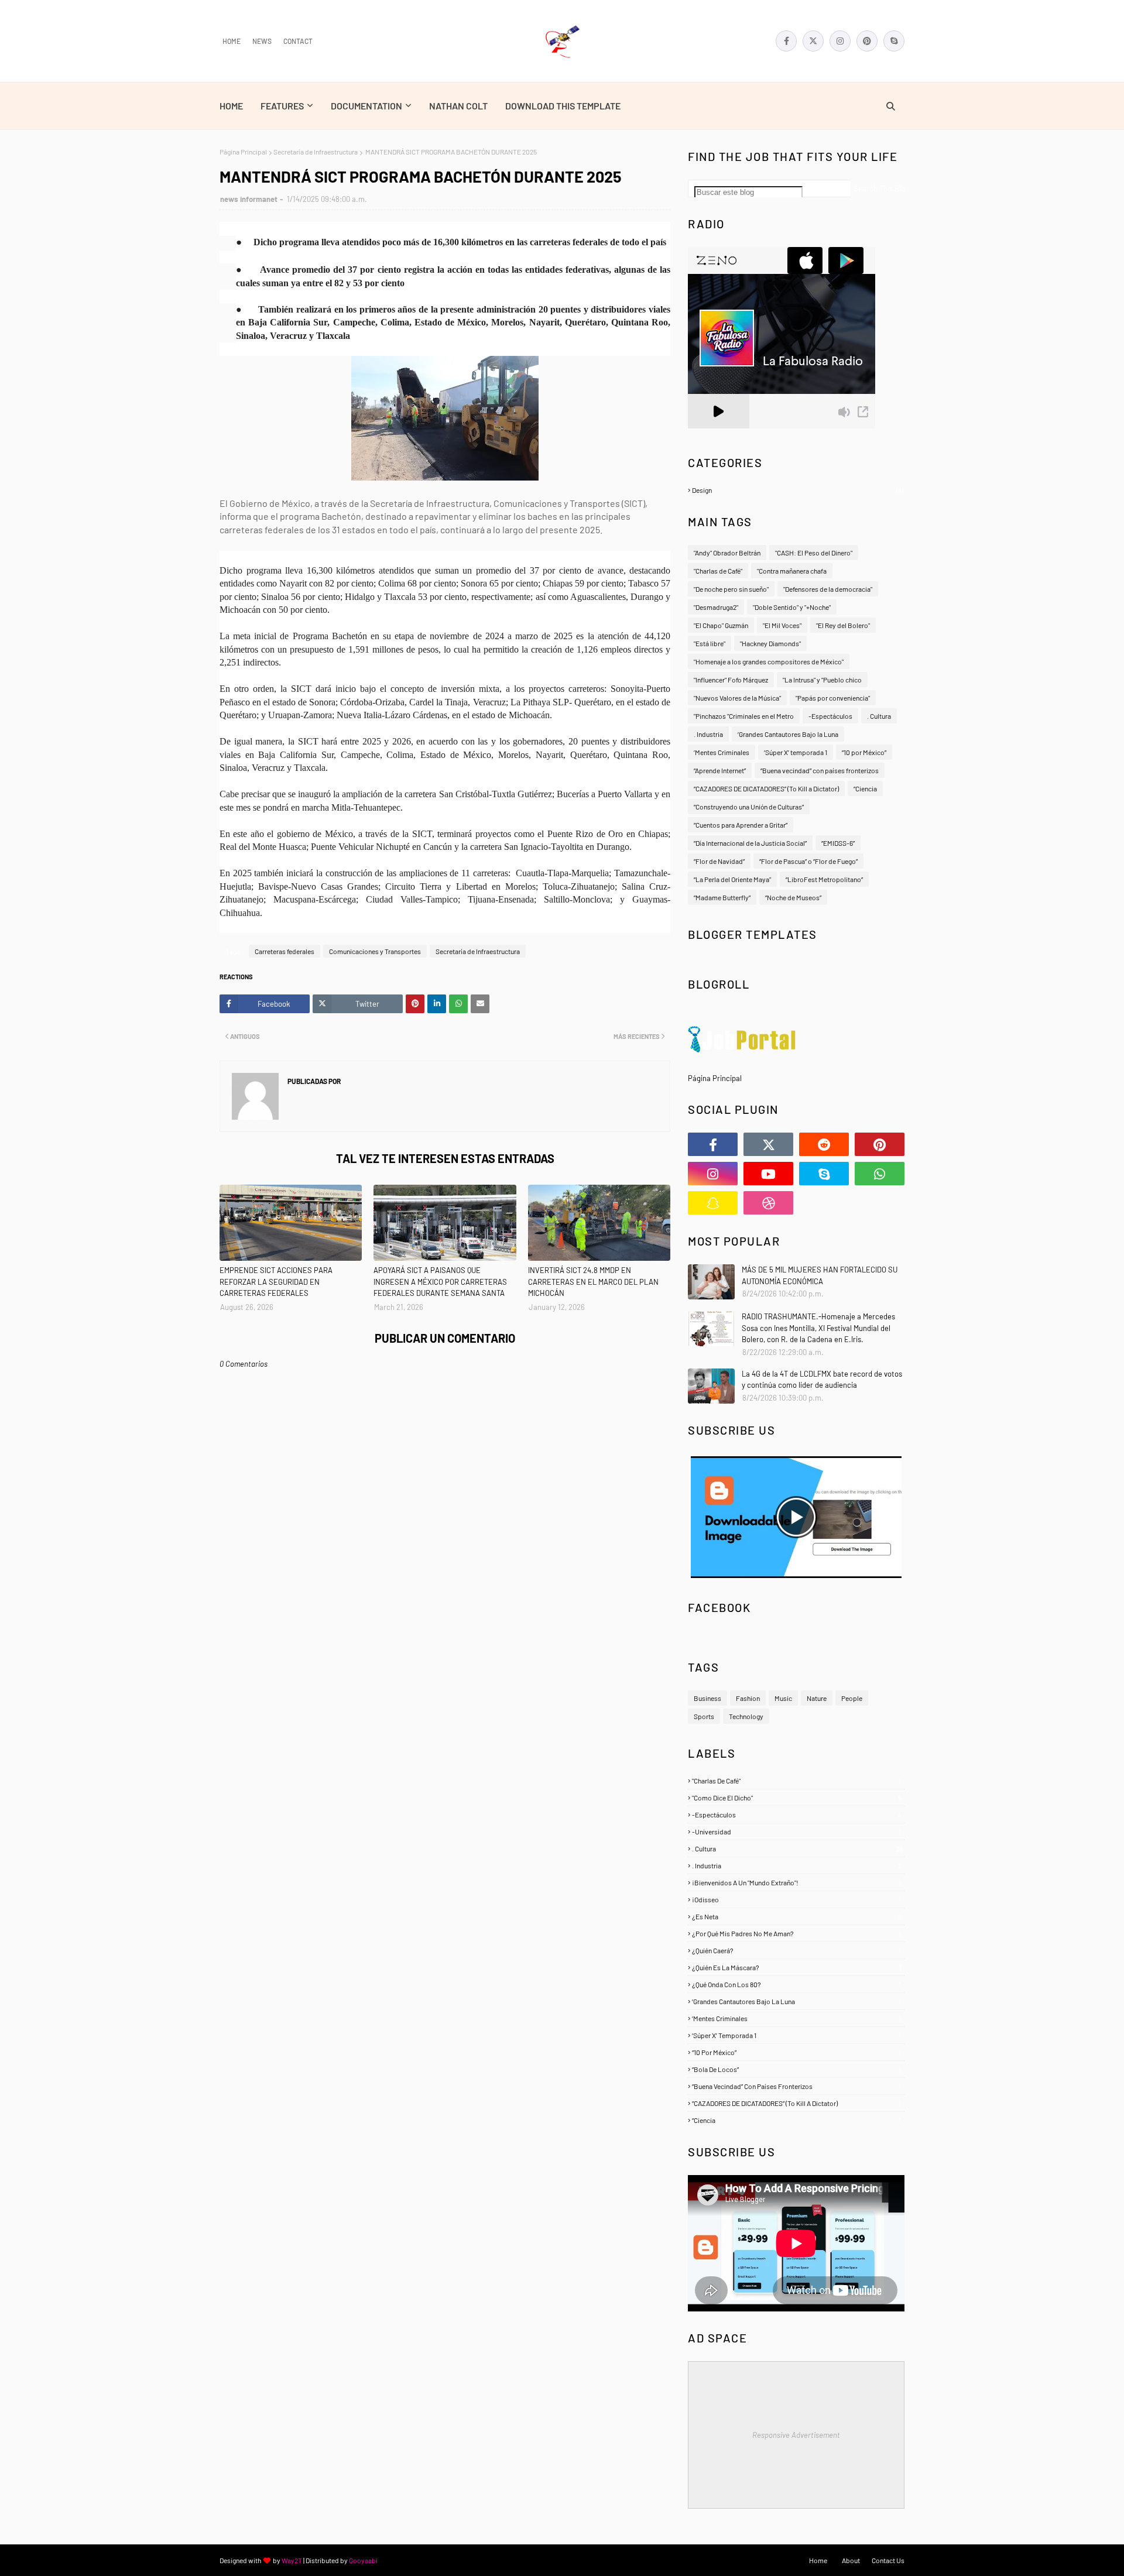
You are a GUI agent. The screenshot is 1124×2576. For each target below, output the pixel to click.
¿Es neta (797, 1916)
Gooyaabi (363, 2560)
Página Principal (243, 152)
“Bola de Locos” (796, 2069)
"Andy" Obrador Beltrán (727, 553)
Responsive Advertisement (796, 2435)
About (851, 2560)
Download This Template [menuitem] (563, 106)
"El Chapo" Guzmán (721, 625)
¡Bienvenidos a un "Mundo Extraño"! (796, 1882)
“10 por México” (864, 752)
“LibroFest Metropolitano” (824, 879)
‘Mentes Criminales (722, 752)
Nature (817, 1698)
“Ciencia (865, 788)
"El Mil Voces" (782, 625)
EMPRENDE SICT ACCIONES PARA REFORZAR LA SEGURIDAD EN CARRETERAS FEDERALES (276, 1282)
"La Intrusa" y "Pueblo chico (822, 680)
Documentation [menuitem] (366, 106)
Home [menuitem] (231, 106)
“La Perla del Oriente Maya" (732, 879)
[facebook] (786, 41)
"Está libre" (710, 643)
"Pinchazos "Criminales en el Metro (744, 716)
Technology (746, 1716)
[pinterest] (867, 41)
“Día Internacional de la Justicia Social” (750, 843)
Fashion (748, 1698)
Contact (298, 41)
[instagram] (840, 41)
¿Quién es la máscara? (797, 1967)
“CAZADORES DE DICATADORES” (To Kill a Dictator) (766, 788)
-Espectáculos (830, 716)
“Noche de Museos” (793, 897)
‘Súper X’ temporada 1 (796, 752)
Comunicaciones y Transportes (375, 951)
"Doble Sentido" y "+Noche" (792, 607)
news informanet (249, 199)
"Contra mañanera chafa (792, 571)
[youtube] (768, 1174)
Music (783, 1698)
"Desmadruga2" (716, 607)
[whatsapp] (880, 1174)
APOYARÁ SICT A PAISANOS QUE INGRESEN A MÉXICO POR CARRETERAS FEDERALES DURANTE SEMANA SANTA (440, 1282)
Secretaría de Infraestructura (316, 152)
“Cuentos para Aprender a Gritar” (741, 825)
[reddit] (824, 1144)
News (262, 41)
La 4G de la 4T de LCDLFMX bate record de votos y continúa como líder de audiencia (822, 1380)
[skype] (894, 41)
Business (707, 1698)
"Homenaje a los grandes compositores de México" (769, 661)
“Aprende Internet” (720, 770)
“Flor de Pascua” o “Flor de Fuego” (808, 861)
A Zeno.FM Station (718, 433)
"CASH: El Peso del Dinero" (814, 553)
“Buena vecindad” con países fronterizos (820, 770)
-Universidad (796, 1831)
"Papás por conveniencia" (833, 698)
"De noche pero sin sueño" (731, 589)
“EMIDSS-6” (838, 843)
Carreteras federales (285, 951)
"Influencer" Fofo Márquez (731, 680)
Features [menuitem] (282, 106)
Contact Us (888, 2560)
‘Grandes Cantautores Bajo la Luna (788, 734)
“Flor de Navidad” (719, 861)
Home (232, 41)
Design (798, 490)
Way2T (292, 2560)
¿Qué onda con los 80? (796, 1984)
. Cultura (879, 716)
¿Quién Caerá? (796, 1950)
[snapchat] (713, 1203)
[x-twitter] (813, 41)
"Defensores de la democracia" (828, 589)
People (852, 1698)
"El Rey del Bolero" (843, 625)
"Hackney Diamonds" (770, 643)
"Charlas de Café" (718, 571)
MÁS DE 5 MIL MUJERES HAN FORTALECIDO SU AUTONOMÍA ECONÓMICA (820, 1275)
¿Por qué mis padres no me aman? (796, 1933)
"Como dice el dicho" (797, 1798)
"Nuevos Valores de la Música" (737, 698)
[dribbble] (768, 1203)
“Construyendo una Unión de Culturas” (749, 807)
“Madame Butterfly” (722, 897)
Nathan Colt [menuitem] (458, 106)
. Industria (708, 734)
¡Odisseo (796, 1899)
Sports (704, 1716)
